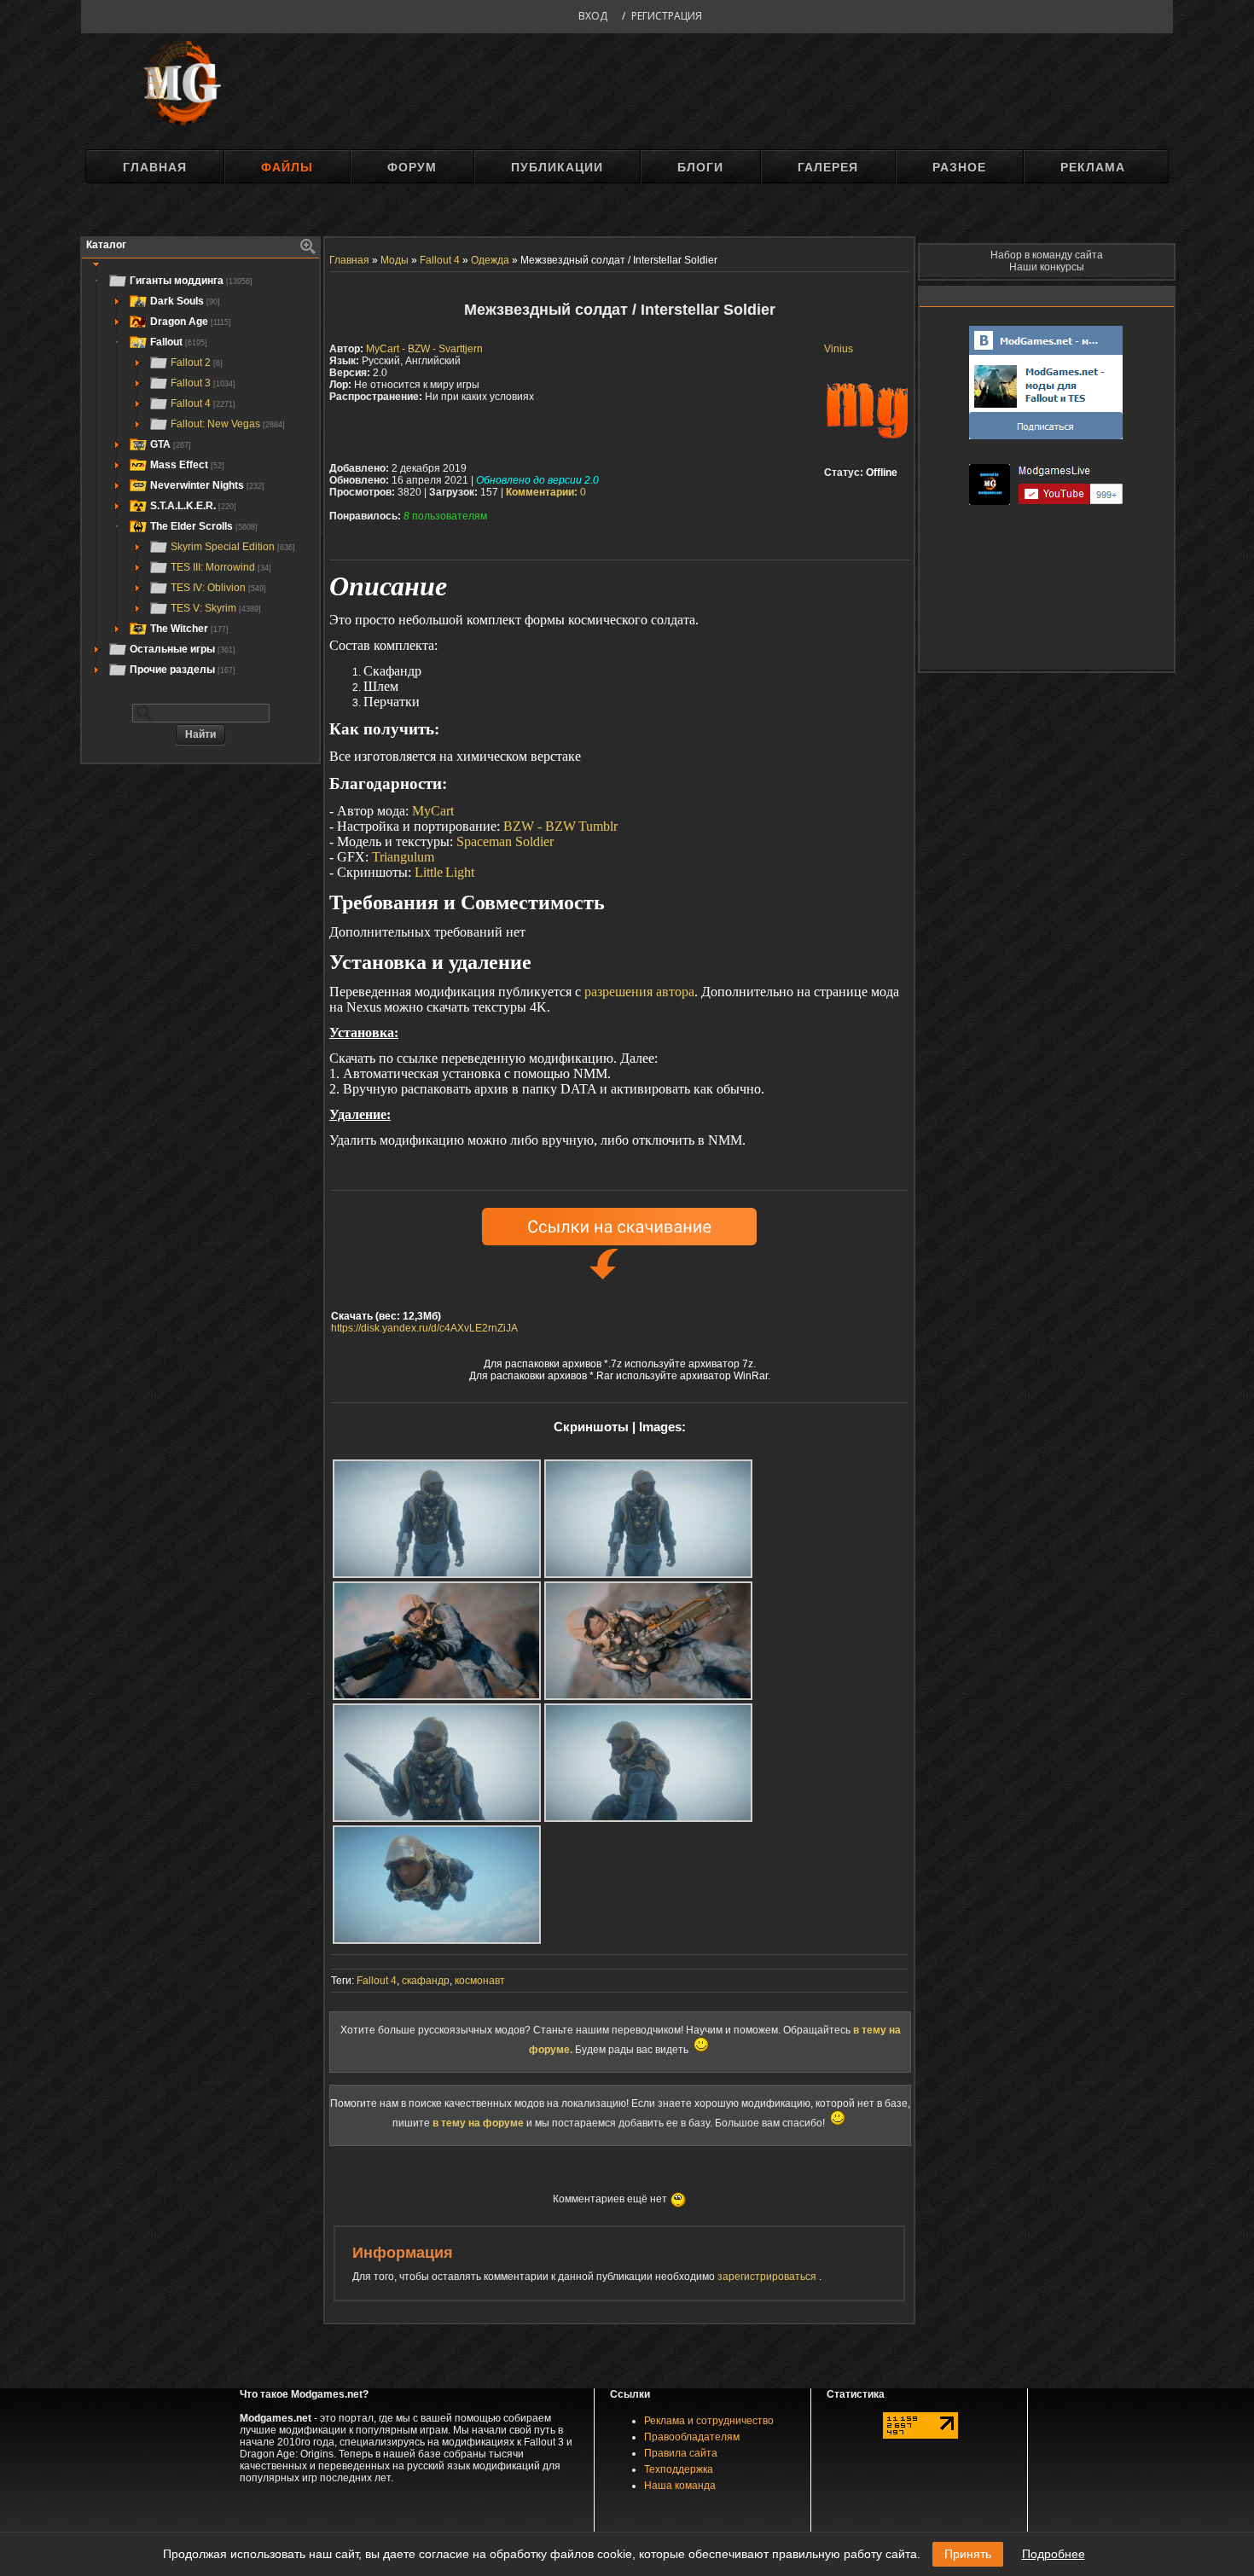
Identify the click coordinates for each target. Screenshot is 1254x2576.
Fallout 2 (197, 363)
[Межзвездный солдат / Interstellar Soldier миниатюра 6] (648, 1763)
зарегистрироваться (768, 2277)
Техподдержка (679, 2469)
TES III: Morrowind (221, 567)
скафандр (426, 1981)
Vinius (839, 349)
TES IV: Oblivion (218, 588)
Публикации (557, 167)
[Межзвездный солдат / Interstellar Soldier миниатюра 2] (648, 1519)
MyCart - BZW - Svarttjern (424, 349)
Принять (968, 2554)
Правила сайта (681, 2453)
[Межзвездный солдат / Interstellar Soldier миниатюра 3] (437, 1641)
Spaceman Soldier (505, 841)
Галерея (828, 167)
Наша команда (680, 2486)
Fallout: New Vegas (228, 424)
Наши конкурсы (1047, 267)
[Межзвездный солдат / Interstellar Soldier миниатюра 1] (437, 1519)
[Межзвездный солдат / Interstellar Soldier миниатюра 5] (437, 1763)
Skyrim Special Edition (233, 547)
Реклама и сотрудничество (709, 2421)
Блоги (700, 167)
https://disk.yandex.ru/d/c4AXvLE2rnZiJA (424, 1328)
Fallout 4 (203, 403)
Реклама (1093, 167)
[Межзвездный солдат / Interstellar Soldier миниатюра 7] (437, 1885)
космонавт (480, 1981)
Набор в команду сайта (1047, 255)
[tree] (200, 475)
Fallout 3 (203, 383)
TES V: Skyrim (216, 608)
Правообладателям (692, 2437)
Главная (155, 167)
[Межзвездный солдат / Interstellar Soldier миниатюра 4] (648, 1641)
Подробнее (1054, 2554)
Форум (412, 167)
